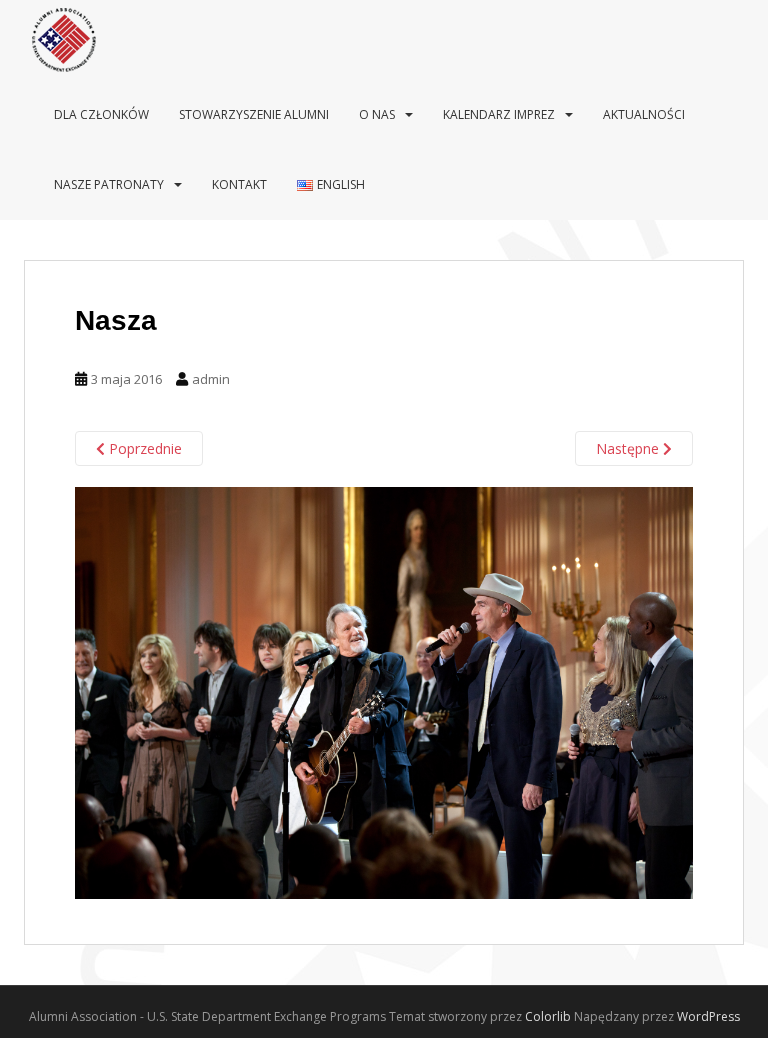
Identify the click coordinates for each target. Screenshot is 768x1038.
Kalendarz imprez (499, 114)
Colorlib (548, 1016)
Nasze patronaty (109, 184)
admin (211, 379)
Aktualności (644, 114)
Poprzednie (143, 448)
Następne (629, 448)
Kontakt (239, 184)
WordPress (708, 1016)
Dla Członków (101, 114)
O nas (377, 114)
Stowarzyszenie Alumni (254, 114)
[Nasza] (384, 692)
